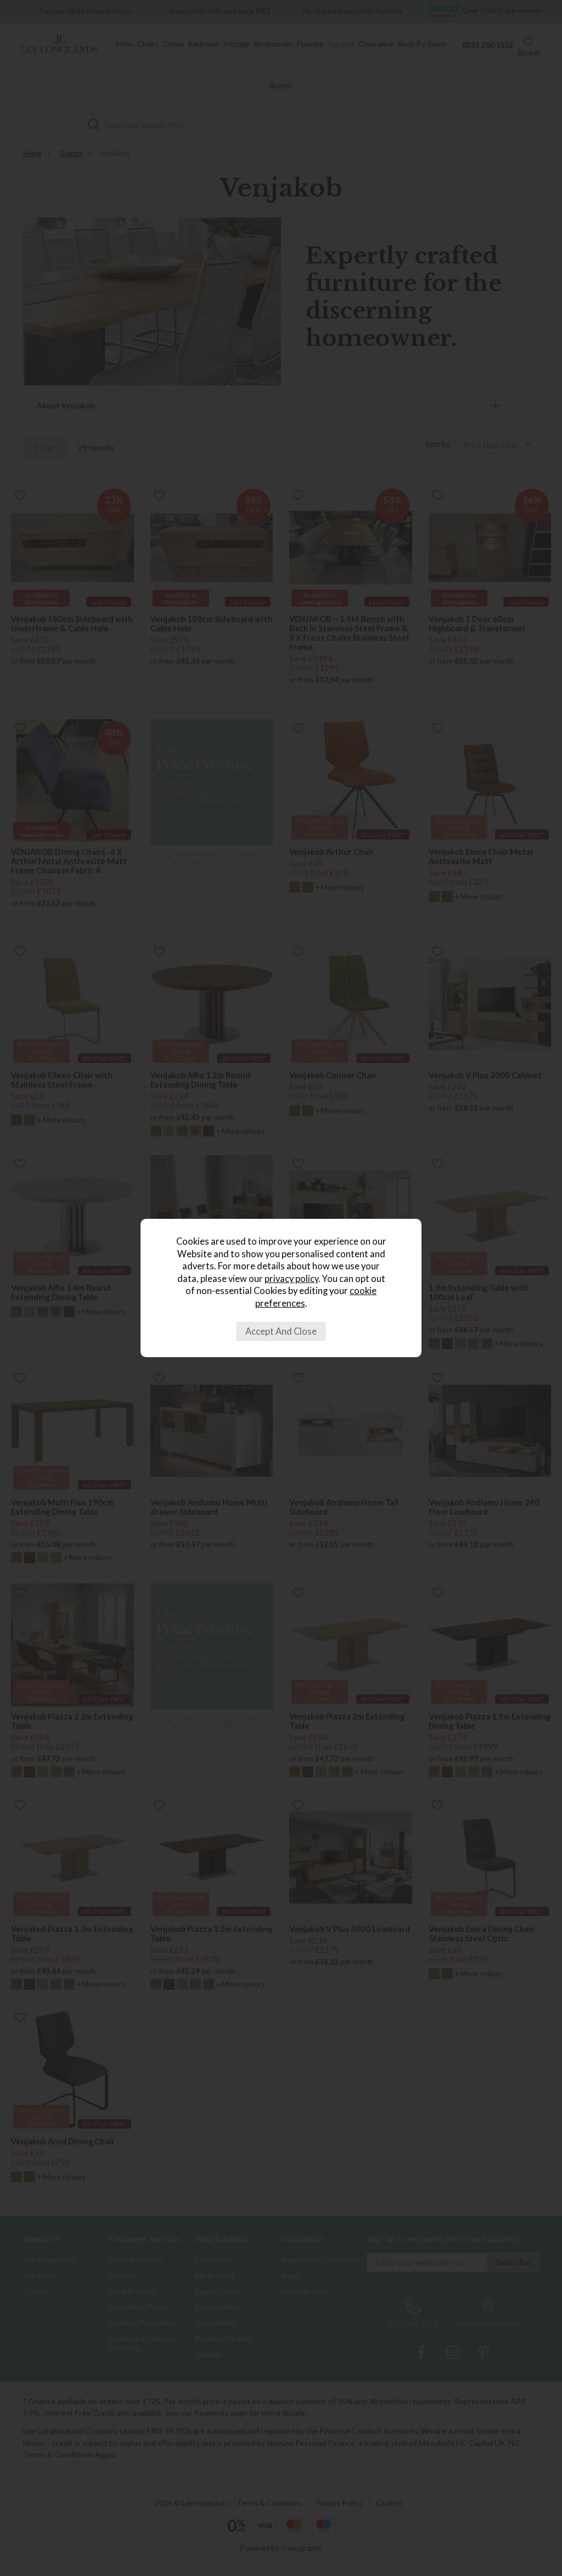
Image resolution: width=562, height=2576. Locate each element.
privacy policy (291, 1279)
